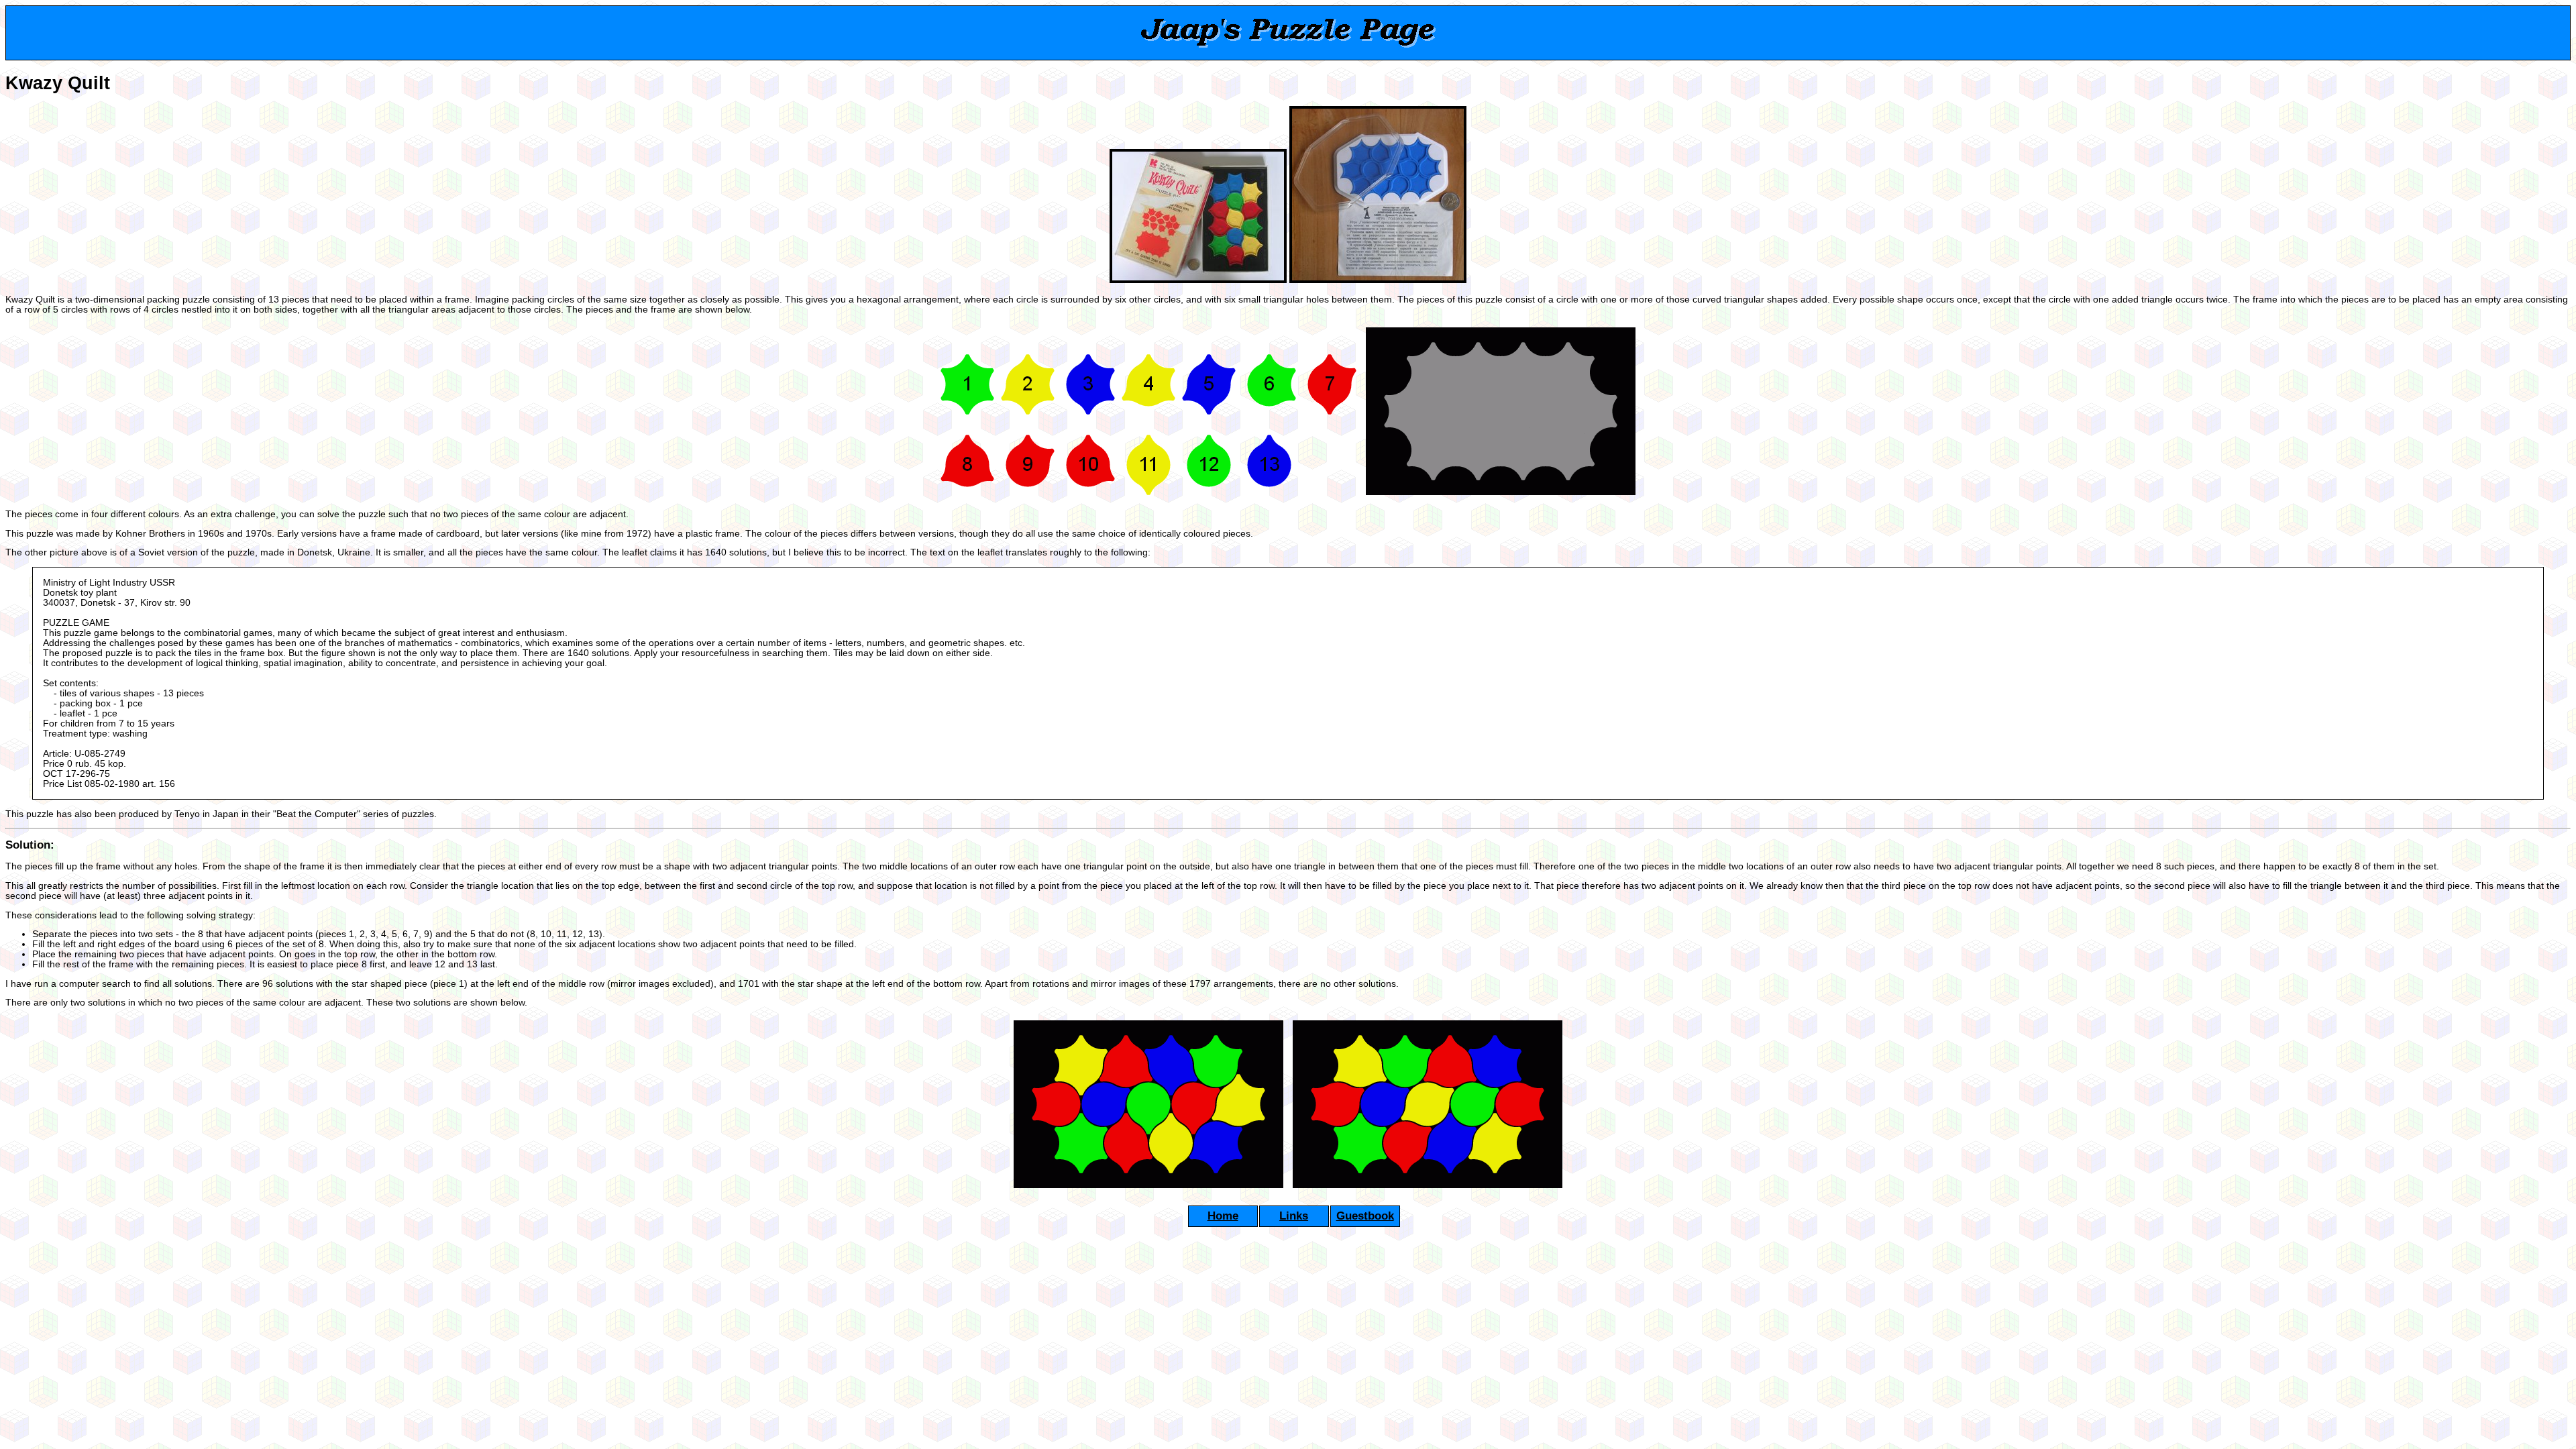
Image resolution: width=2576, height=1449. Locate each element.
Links (1294, 1216)
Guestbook (1365, 1216)
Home (1223, 1216)
